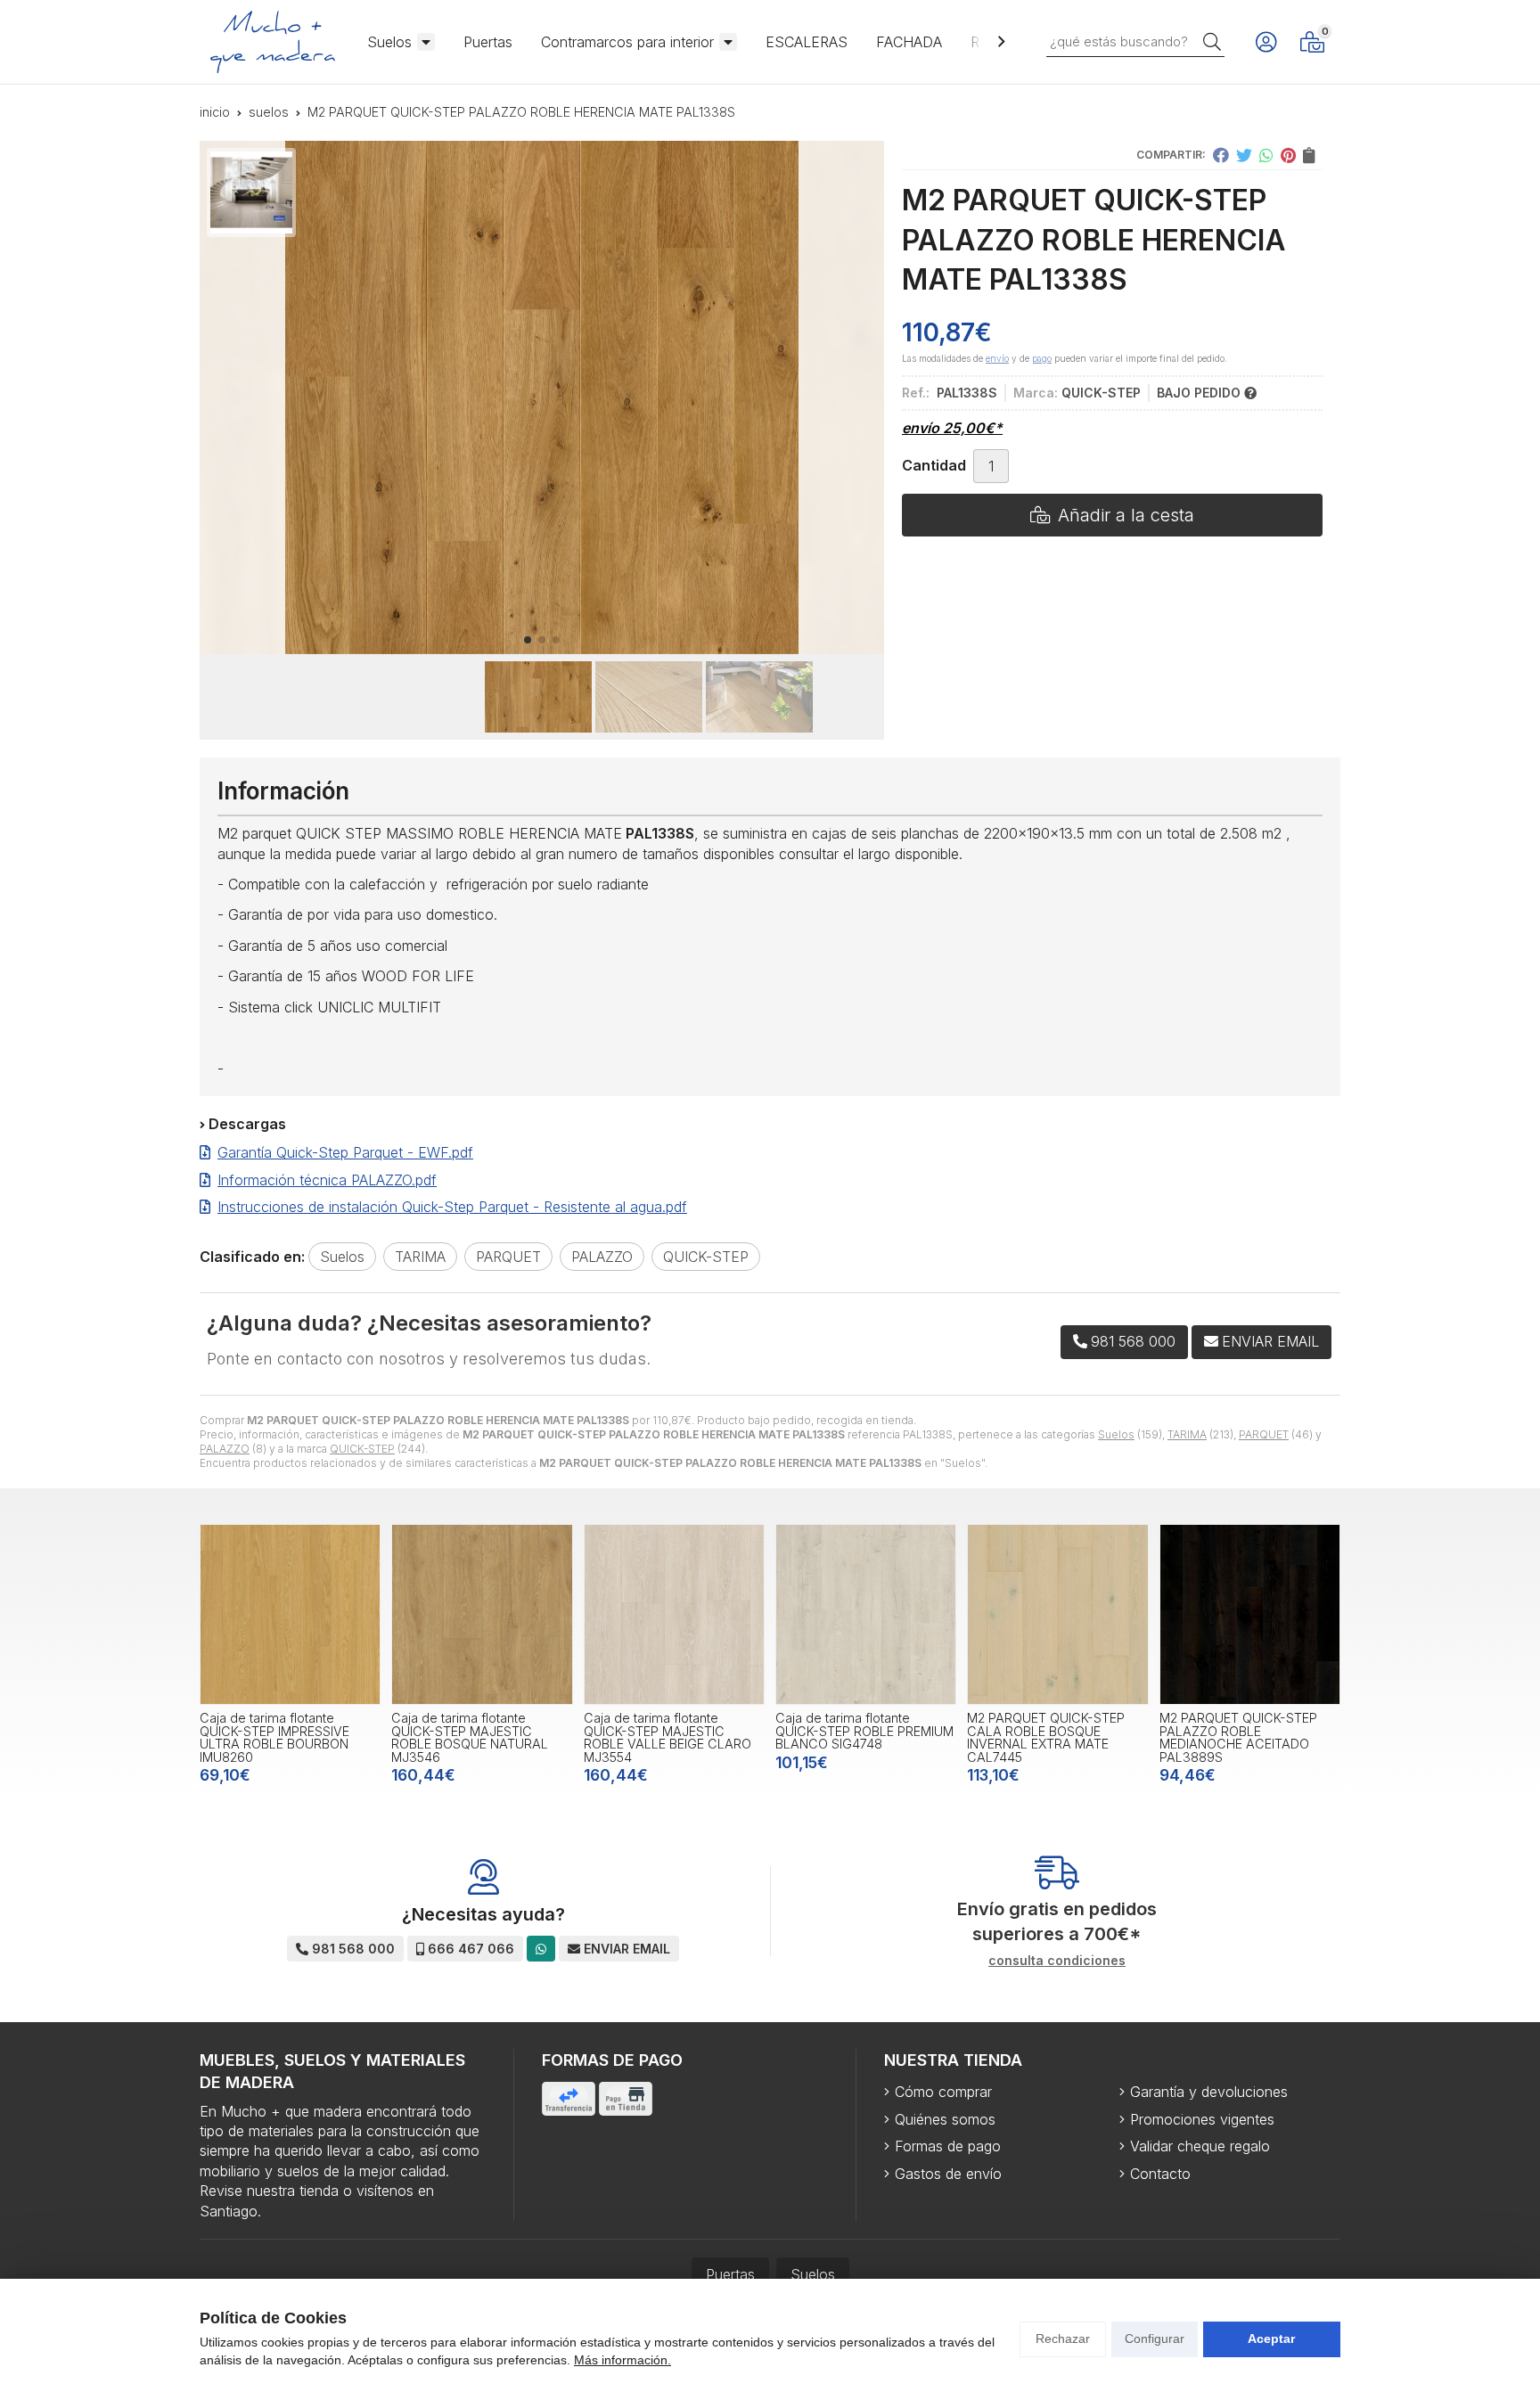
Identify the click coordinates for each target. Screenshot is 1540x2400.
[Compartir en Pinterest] (1288, 155)
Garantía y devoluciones (1209, 2092)
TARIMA (1187, 1434)
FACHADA (909, 42)
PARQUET (1264, 1434)
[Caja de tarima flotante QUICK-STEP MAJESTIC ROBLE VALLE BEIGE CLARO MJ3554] (674, 1614)
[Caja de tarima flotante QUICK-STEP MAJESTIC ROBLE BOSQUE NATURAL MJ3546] (482, 1614)
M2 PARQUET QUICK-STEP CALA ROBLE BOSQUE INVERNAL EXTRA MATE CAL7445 (1046, 1737)
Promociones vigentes (1202, 2119)
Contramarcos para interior (627, 42)
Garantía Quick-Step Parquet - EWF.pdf (345, 1152)
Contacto (1160, 2174)
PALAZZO (225, 1449)
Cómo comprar (943, 2092)
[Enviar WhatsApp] (541, 1949)
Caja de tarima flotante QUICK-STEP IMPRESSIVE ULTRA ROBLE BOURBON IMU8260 (274, 1737)
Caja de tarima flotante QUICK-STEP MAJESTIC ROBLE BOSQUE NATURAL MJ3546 (470, 1737)
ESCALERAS (807, 42)
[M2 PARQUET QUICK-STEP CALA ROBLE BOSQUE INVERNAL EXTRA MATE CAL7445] (1057, 1614)
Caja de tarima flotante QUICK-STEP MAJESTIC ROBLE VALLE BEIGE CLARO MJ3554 (668, 1737)
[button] (528, 640)
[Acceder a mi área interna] (1266, 42)
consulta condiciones (1057, 1961)
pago (1042, 358)
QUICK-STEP (362, 1449)
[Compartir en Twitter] (1244, 155)
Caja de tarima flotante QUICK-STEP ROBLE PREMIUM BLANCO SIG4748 (864, 1731)
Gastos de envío (948, 2174)
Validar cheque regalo (1200, 2146)
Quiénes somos (945, 2119)
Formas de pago (948, 2146)
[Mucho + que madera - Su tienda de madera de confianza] (273, 42)
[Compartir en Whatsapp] (1266, 155)
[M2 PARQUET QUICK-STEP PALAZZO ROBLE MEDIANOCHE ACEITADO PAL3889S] (1250, 1614)
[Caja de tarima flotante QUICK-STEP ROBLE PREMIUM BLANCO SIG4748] (866, 1614)
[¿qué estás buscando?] (1135, 41)
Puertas (488, 42)
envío (997, 358)
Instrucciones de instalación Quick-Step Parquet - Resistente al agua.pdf (452, 1207)
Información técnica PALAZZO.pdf (327, 1180)
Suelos (389, 42)
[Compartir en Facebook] (1221, 155)
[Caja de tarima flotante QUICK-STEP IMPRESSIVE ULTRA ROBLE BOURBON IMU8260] (290, 1614)
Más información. (623, 2360)
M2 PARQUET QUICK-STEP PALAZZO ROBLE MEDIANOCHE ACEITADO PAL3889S (1238, 1737)
